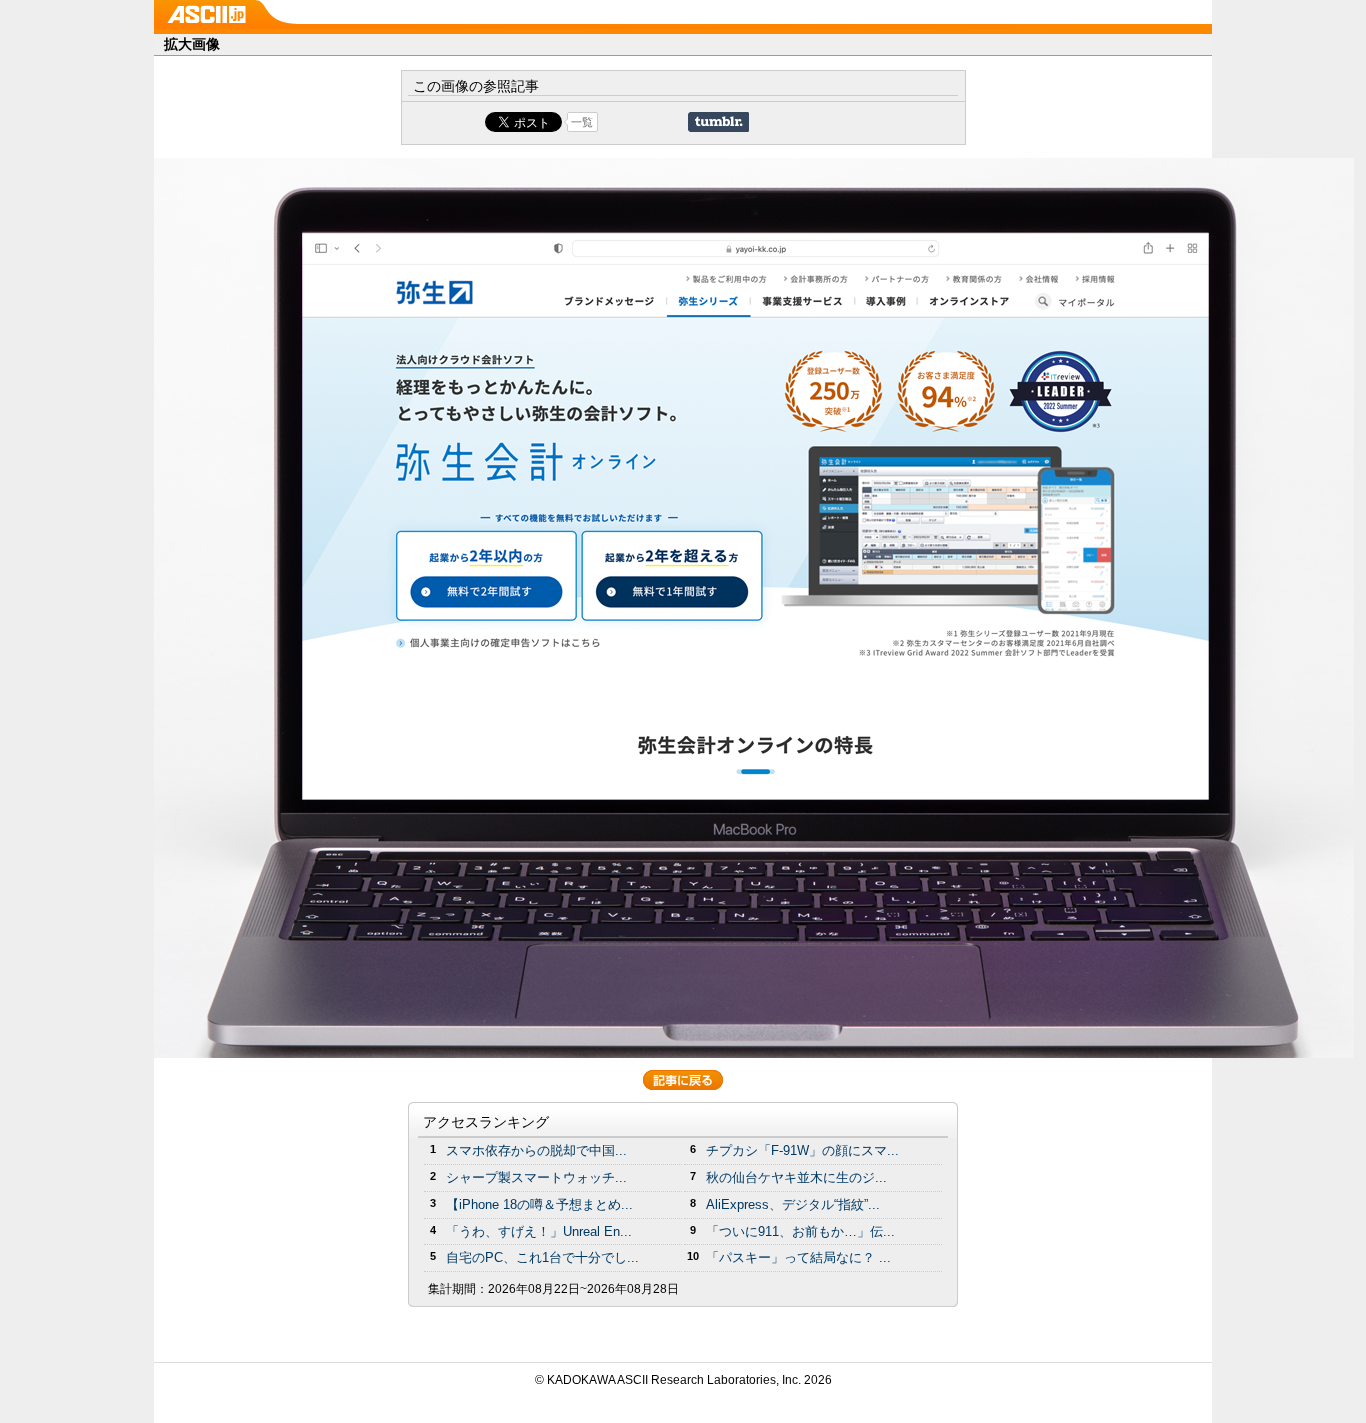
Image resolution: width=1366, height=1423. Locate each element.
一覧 (582, 122)
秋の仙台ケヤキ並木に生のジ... (796, 1177)
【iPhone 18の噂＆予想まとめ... (539, 1204)
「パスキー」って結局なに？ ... (798, 1257)
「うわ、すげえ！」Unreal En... (539, 1231)
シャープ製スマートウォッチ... (536, 1177)
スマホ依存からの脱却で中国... (536, 1150)
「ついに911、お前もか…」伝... (800, 1231)
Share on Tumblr (718, 122)
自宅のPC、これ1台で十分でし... (542, 1257)
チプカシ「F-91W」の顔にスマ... (802, 1150)
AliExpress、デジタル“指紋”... (793, 1204)
